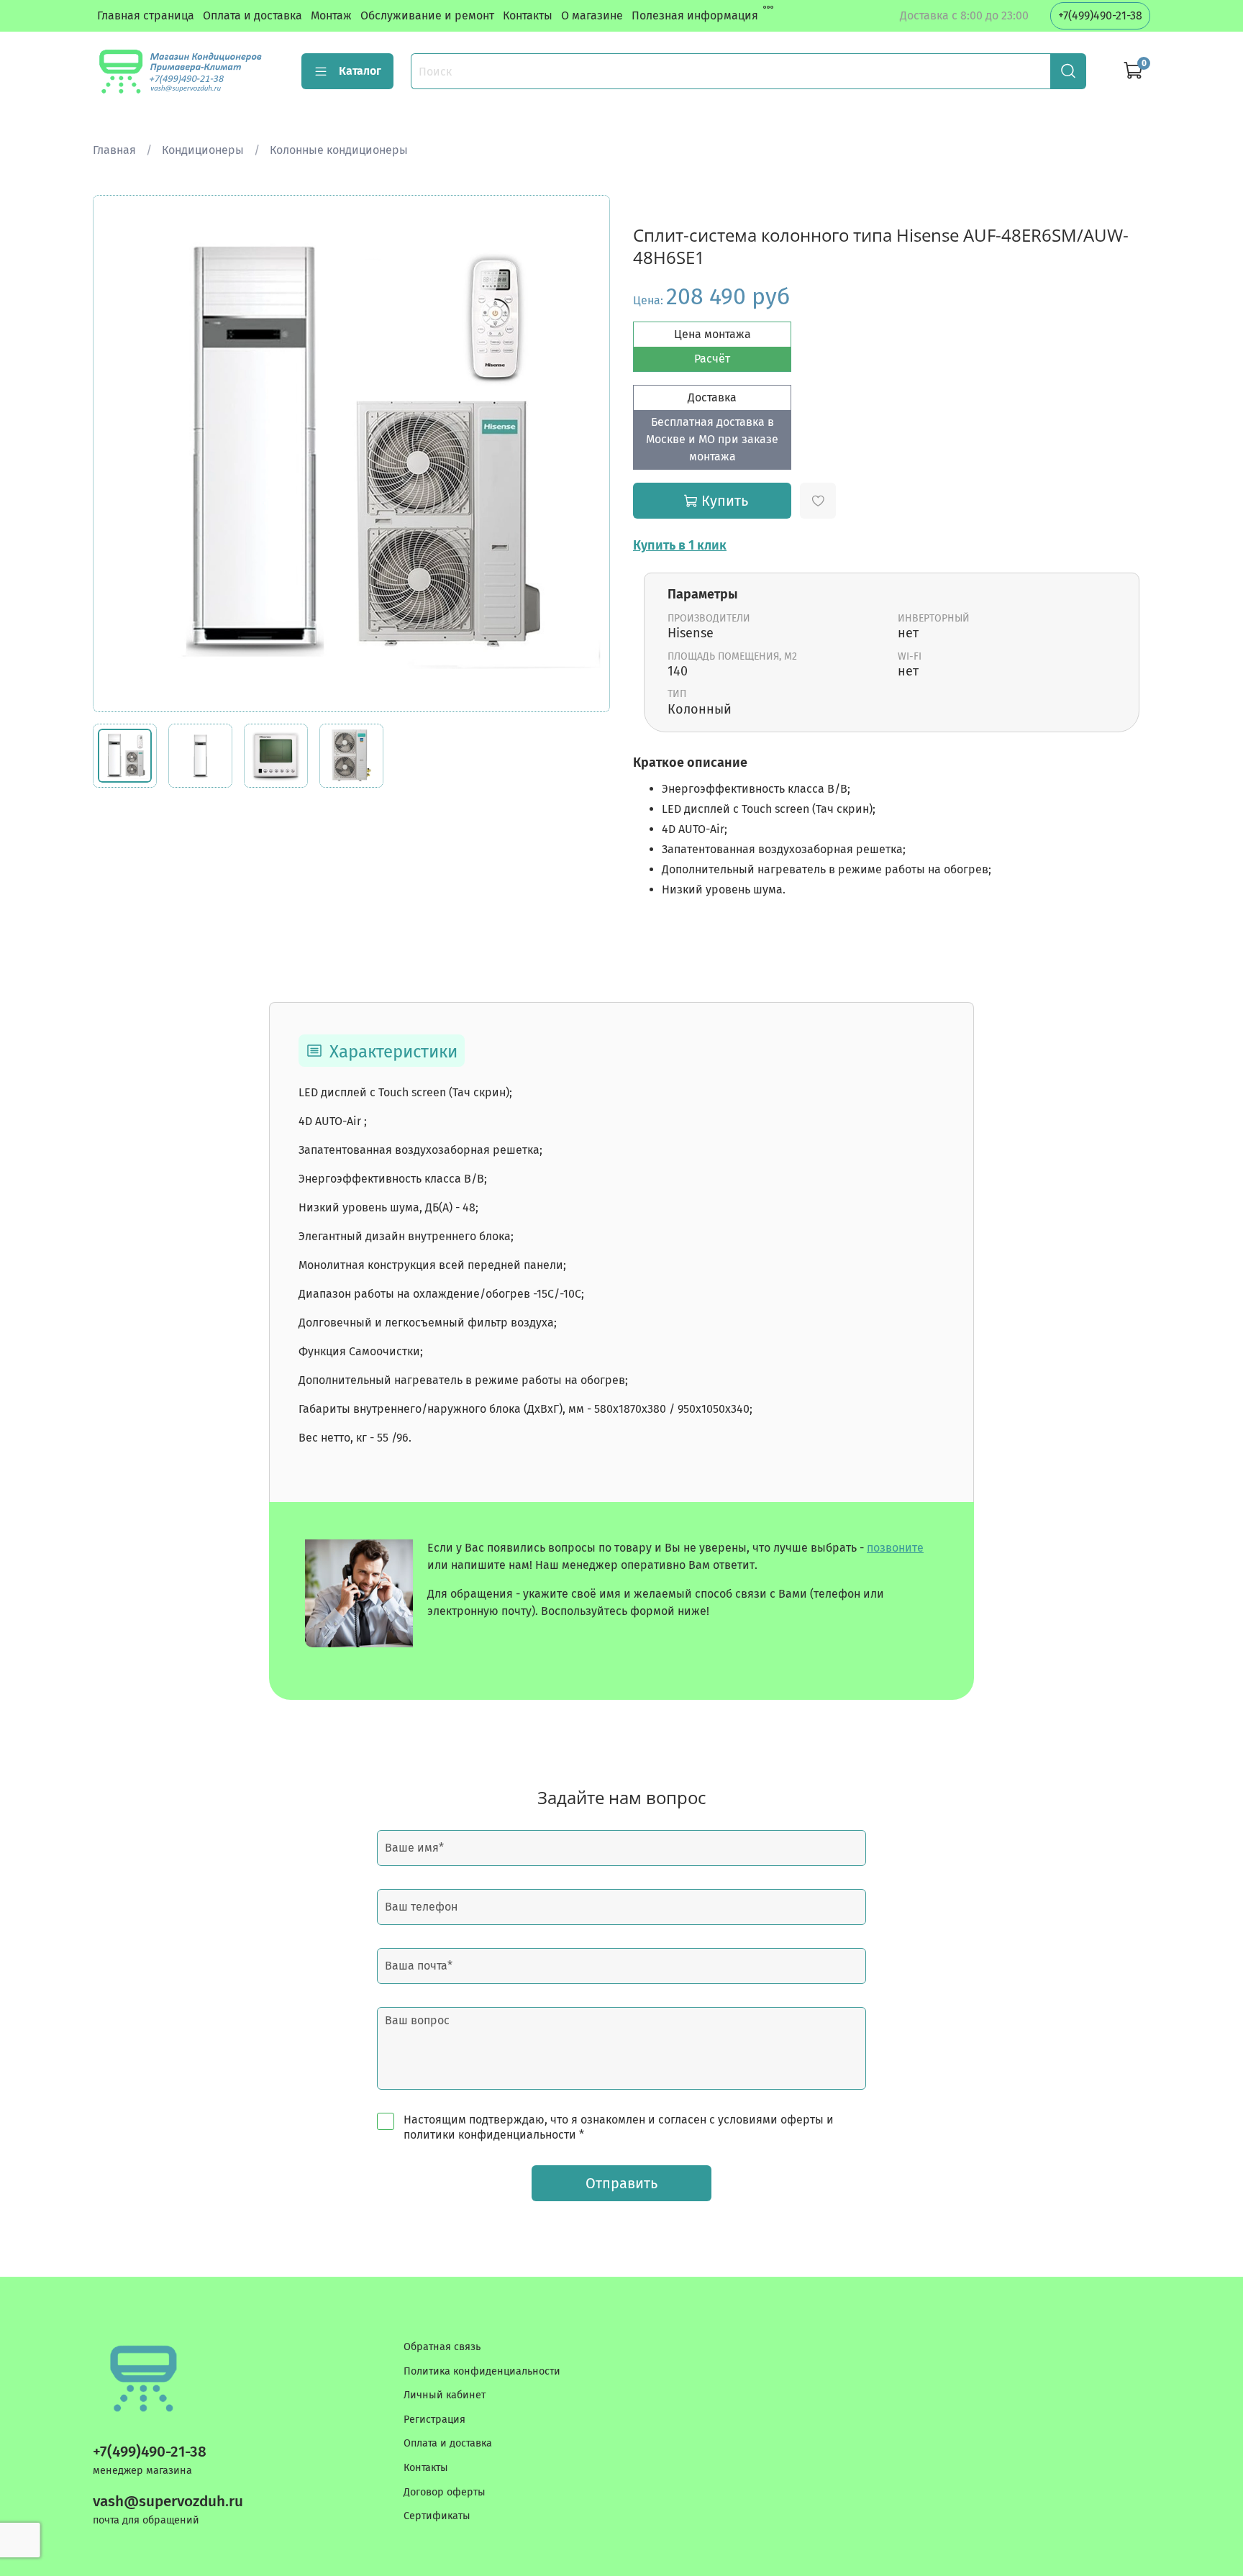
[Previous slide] (116, 454)
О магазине (592, 15)
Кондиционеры (203, 150)
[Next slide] (587, 454)
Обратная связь (442, 2347)
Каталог (360, 71)
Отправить (621, 2183)
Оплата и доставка (252, 15)
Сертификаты (437, 2516)
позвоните (895, 1548)
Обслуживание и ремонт (427, 15)
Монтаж (331, 15)
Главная (114, 150)
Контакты (528, 15)
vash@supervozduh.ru (168, 2502)
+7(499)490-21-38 (1100, 15)
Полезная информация (695, 15)
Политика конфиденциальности (482, 2371)
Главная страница (146, 15)
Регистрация (434, 2420)
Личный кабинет (445, 2395)
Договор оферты (445, 2492)
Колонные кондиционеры (339, 150)
